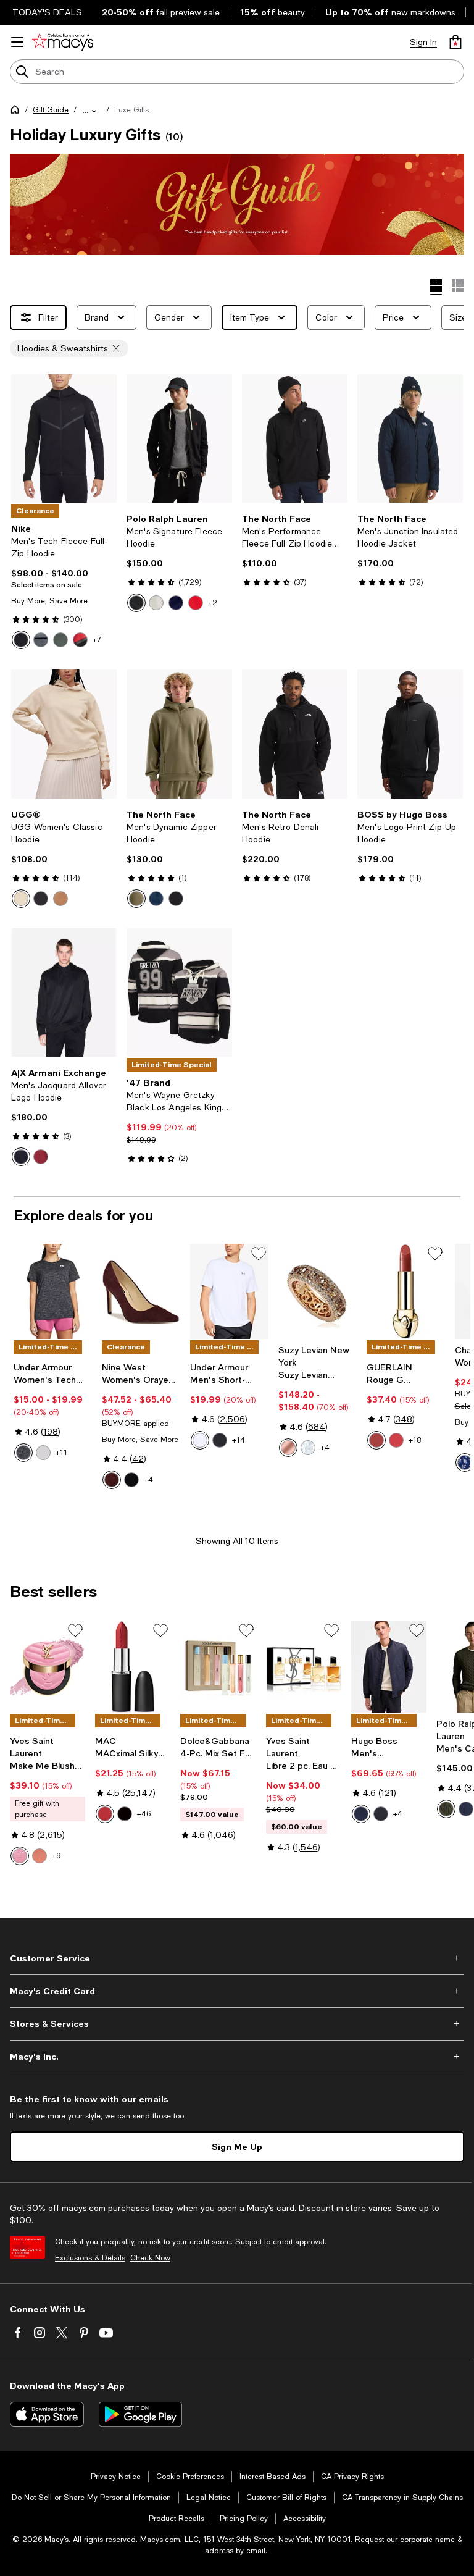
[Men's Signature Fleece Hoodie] (179, 439)
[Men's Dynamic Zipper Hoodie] (179, 734)
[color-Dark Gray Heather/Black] (41, 640)
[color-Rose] (288, 1448)
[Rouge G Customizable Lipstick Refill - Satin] (406, 1291)
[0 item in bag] (455, 42)
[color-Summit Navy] (156, 899)
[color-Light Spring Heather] (156, 603)
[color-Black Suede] (131, 1480)
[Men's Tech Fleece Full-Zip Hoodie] (64, 439)
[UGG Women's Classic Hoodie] (64, 734)
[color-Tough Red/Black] (80, 640)
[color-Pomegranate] (41, 1157)
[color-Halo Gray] (43, 1453)
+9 (56, 1856)
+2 (213, 603)
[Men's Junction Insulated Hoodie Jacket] (410, 439)
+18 (415, 1440)
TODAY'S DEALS (47, 12)
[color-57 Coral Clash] (39, 1856)
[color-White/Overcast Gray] (200, 1440)
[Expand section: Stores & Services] (237, 2024)
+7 (97, 640)
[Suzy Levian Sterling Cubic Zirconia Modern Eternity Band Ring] (318, 1291)
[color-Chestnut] (60, 899)
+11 (61, 1453)
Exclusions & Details (90, 2258)
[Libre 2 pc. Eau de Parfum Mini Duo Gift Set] (304, 1667)
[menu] (17, 42)
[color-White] (308, 1448)
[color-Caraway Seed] (136, 899)
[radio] (21, 640)
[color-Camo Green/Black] (60, 640)
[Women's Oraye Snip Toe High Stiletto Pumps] (141, 1291)
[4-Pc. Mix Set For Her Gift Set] (218, 1667)
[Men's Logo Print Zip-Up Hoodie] (410, 734)
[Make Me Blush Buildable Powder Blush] (48, 1667)
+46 (144, 1814)
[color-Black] (21, 640)
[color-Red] (196, 603)
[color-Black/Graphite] (220, 1440)
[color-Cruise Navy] (176, 603)
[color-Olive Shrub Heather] (446, 1809)
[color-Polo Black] (136, 603)
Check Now (150, 2258)
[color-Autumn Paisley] (465, 1462)
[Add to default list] (259, 1254)
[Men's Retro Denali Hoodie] (295, 734)
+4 (148, 1480)
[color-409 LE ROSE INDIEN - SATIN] (396, 1440)
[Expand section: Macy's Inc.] (237, 2057)
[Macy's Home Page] (63, 42)
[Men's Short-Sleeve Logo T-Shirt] (229, 1291)
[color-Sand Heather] (21, 899)
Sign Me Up (237, 2146)
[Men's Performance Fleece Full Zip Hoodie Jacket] (295, 439)
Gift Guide (51, 110)
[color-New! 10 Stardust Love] (20, 1856)
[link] (64, 586)
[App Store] (47, 2414)
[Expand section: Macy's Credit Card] (237, 1991)
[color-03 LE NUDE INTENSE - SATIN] (376, 1440)
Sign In (423, 42)
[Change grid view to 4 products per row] (436, 287)
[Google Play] (140, 2414)
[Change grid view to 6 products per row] (458, 285)
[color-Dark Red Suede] (112, 1480)
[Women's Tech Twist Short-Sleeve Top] (53, 1291)
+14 (239, 1440)
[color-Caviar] (125, 1814)
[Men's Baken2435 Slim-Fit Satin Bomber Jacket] (389, 1667)
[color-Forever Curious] (105, 1814)
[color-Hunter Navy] (466, 1809)
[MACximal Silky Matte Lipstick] (133, 1667)
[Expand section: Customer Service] (237, 1958)
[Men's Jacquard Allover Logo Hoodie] (64, 993)
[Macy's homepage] (17, 112)
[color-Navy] (361, 1814)
